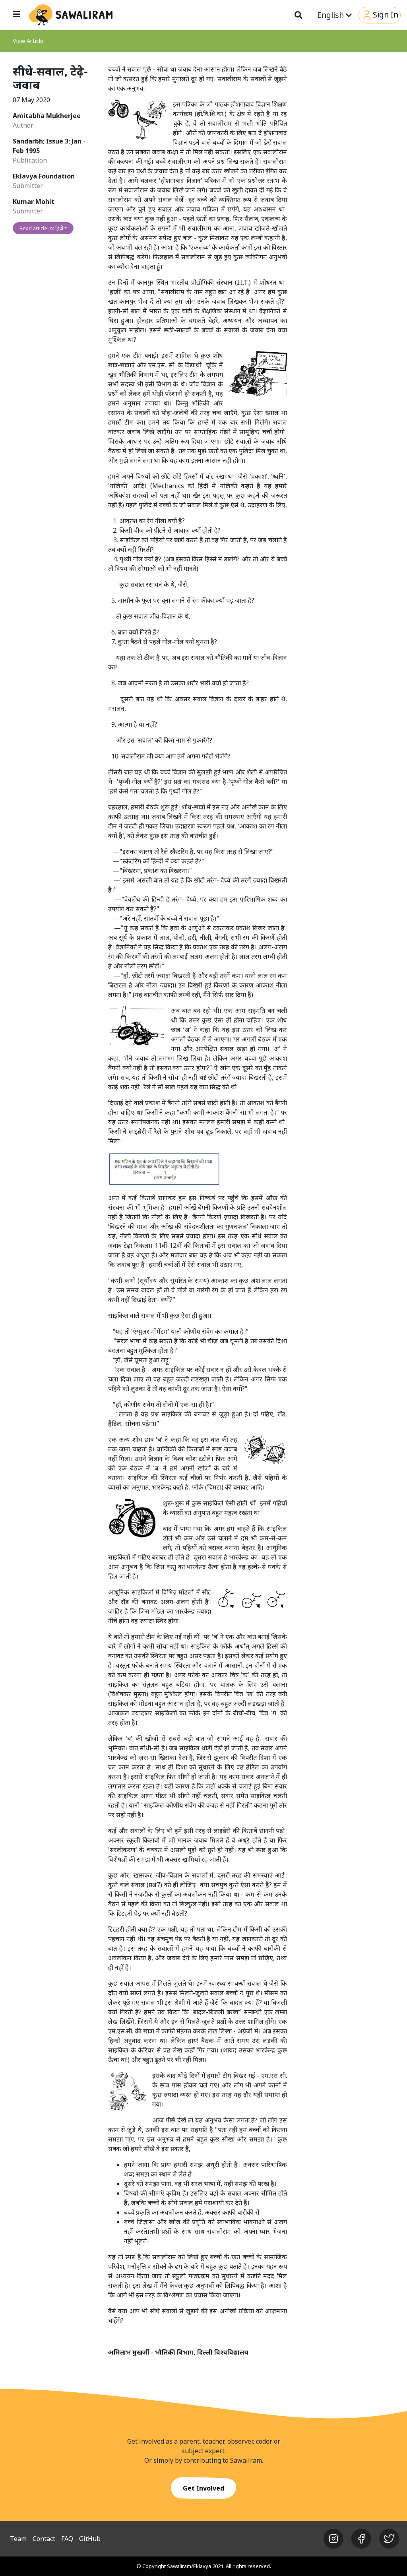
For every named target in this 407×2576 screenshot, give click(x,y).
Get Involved (203, 2488)
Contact (44, 2539)
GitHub (90, 2539)
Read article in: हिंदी (41, 228)
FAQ (67, 2539)
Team (18, 2539)
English (331, 15)
